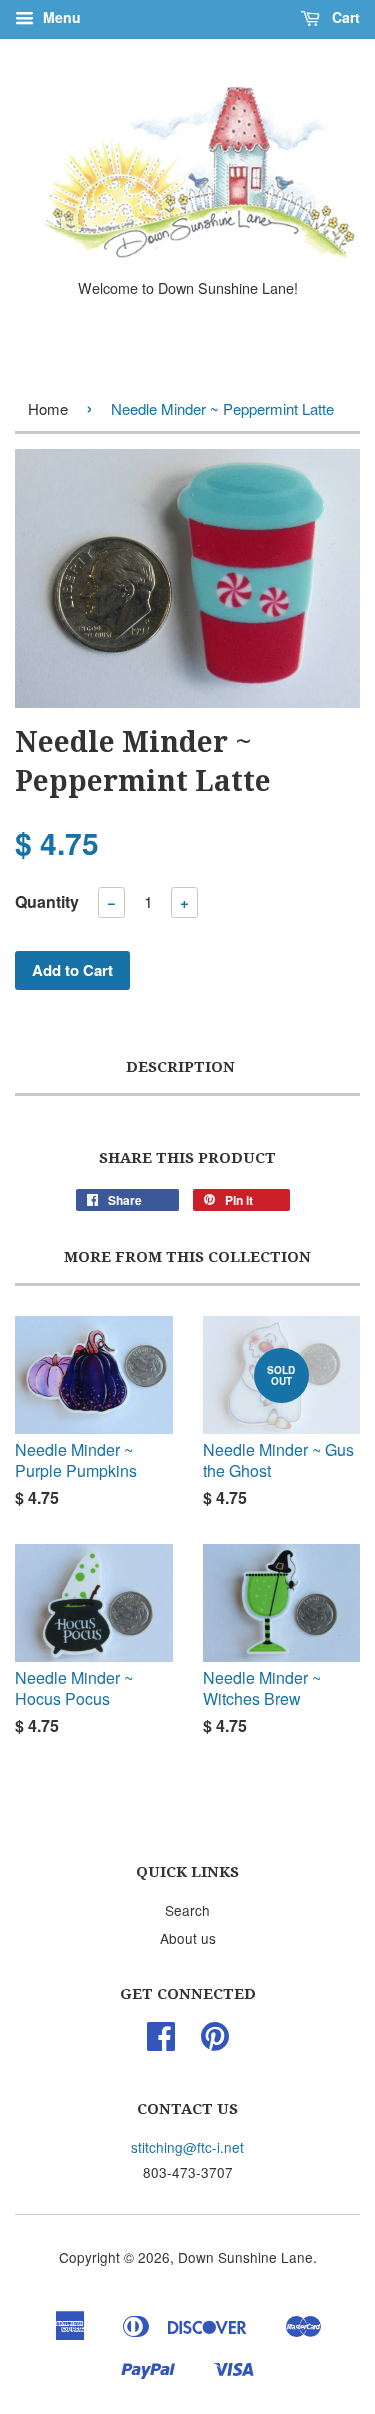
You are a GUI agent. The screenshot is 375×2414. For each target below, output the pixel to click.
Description (180, 1067)
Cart (344, 17)
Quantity (47, 901)
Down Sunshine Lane (245, 2257)
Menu (60, 17)
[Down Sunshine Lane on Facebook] (161, 2042)
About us (188, 1938)
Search (187, 1910)
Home (48, 408)
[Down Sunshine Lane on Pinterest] (215, 2042)
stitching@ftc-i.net (187, 2147)
